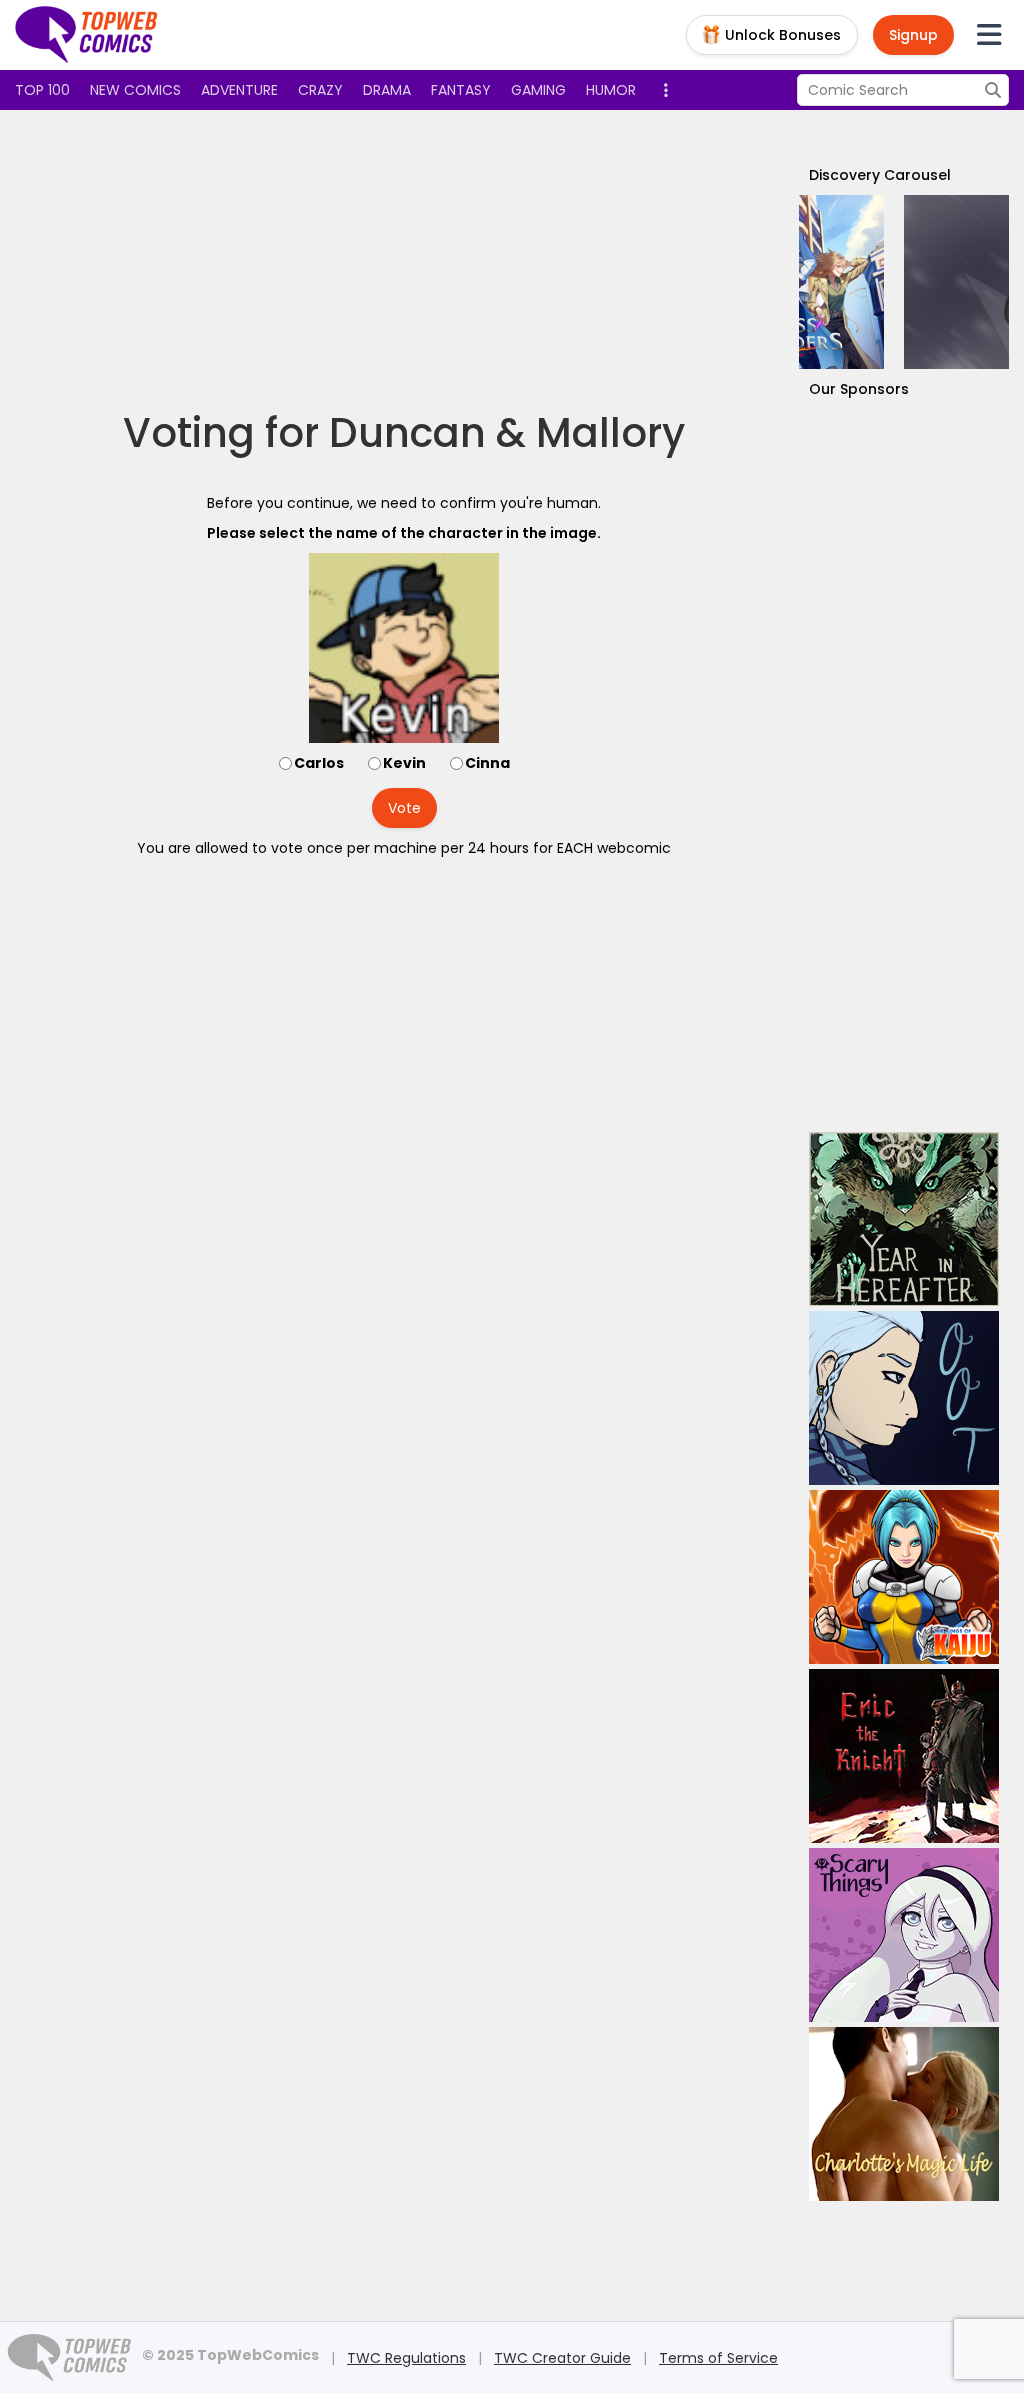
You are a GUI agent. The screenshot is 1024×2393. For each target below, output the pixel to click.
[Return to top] (87, 35)
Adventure (239, 90)
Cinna (487, 763)
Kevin (404, 763)
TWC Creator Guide (562, 2358)
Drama (387, 90)
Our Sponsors (859, 389)
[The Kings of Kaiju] (904, 1577)
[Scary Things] (904, 1935)
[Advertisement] (404, 260)
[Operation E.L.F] (904, 282)
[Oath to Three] (904, 1398)
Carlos (319, 763)
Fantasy (461, 90)
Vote (404, 808)
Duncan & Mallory (507, 433)
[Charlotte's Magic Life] (904, 2114)
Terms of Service (718, 2358)
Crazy (320, 90)
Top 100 (42, 90)
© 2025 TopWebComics (230, 2355)
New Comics (135, 90)
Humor (611, 90)
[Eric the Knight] (904, 1756)
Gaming (538, 90)
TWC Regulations (406, 2358)
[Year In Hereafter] (904, 1219)
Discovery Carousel (880, 175)
